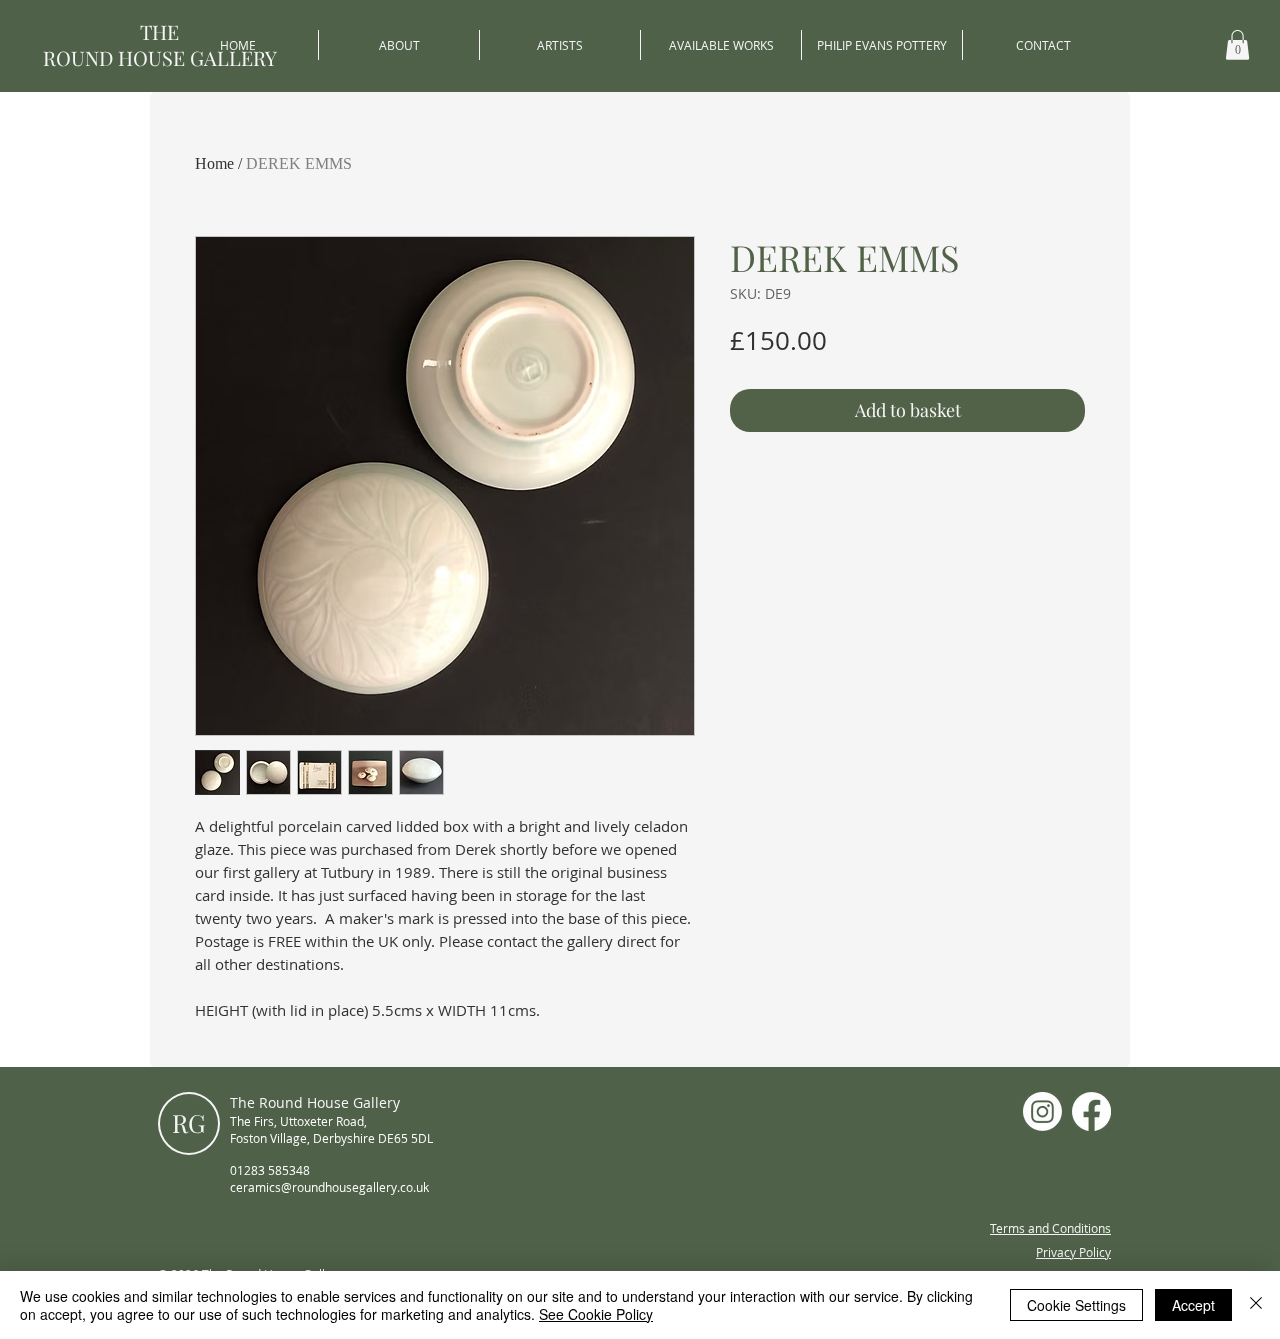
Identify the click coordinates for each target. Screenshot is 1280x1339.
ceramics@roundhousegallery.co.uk (329, 1187)
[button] (1237, 45)
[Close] (1256, 1305)
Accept (1193, 1305)
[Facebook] (1091, 1111)
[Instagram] (1042, 1111)
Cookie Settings (1076, 1305)
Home (214, 163)
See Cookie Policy (596, 1314)
